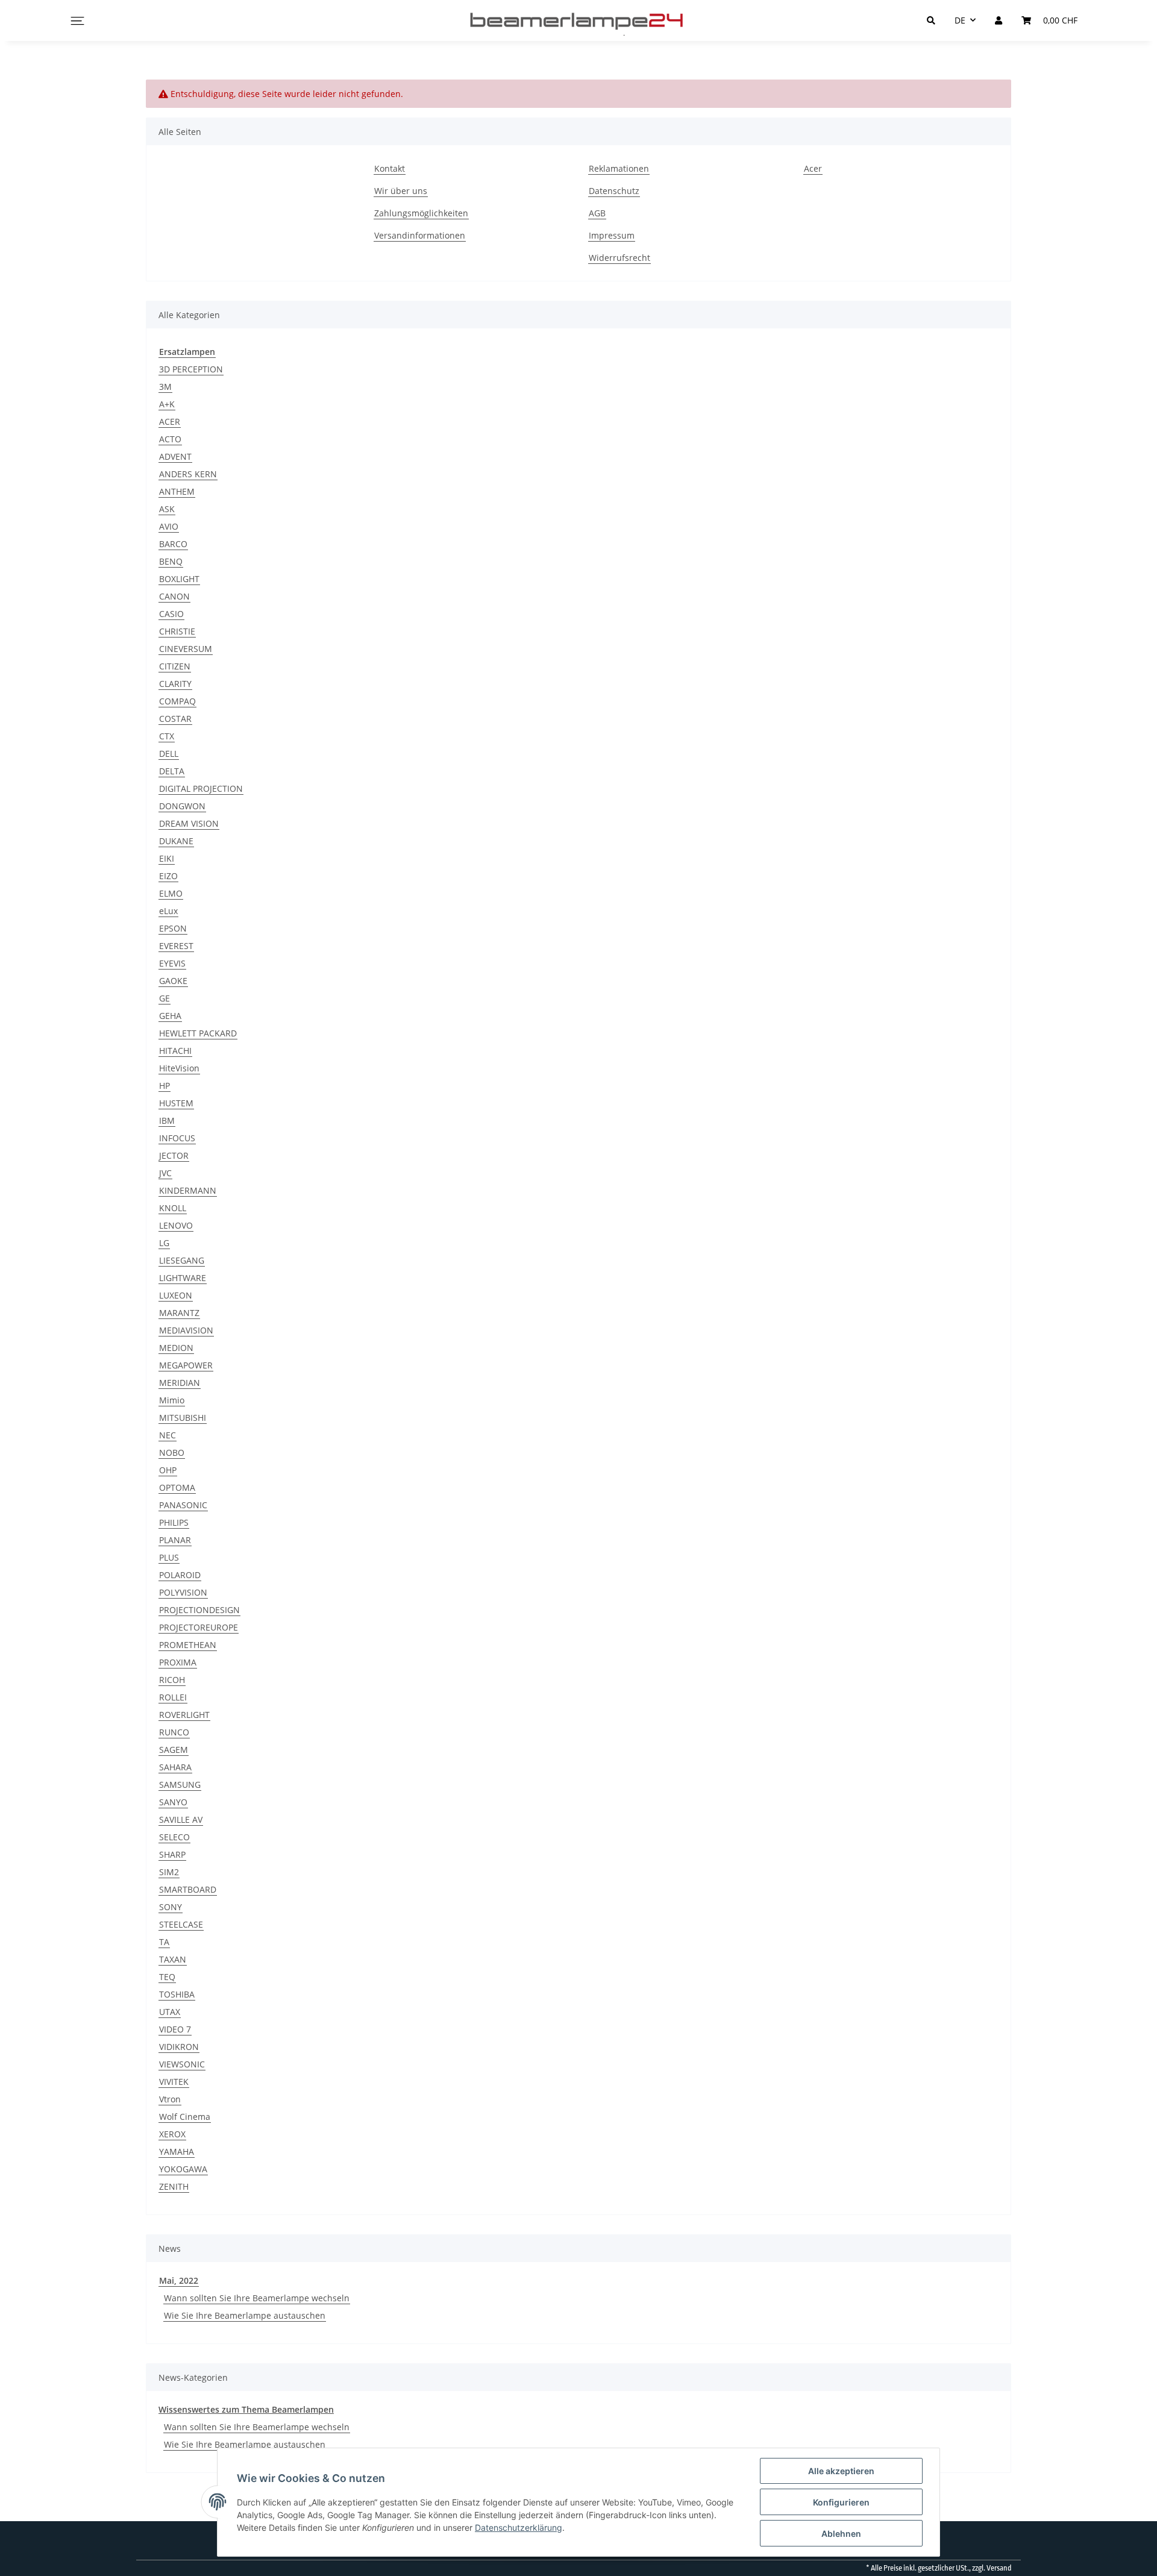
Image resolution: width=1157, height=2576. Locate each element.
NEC (168, 1435)
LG (164, 1243)
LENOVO (176, 1225)
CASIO (171, 614)
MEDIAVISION (186, 1330)
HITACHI (175, 1051)
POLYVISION (183, 1592)
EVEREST (176, 946)
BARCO (173, 544)
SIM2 (169, 1872)
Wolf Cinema (185, 2117)
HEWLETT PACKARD (198, 1033)
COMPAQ (177, 701)
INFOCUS (177, 1138)
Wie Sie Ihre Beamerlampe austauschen (245, 2315)
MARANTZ (179, 1313)
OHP (168, 1470)
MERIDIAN (180, 1383)
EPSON (173, 928)
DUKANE (176, 841)
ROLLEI (173, 1697)
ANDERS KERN (188, 474)
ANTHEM (177, 491)
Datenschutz (614, 191)
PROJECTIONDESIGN (199, 1610)
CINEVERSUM (186, 649)
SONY (171, 1907)
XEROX (172, 2134)
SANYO (173, 1802)
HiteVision (179, 1068)
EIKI (167, 858)
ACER (170, 421)
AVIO (169, 526)
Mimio (172, 1400)
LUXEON (176, 1295)
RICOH (172, 1680)
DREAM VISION (189, 823)
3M (165, 387)
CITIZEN (175, 666)
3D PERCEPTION (191, 369)
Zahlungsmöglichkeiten (421, 213)
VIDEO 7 (175, 2029)
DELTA (172, 771)
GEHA (170, 1016)
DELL (169, 754)
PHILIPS (174, 1522)
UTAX (170, 2012)
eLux (168, 911)
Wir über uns (401, 191)
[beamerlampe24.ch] (578, 20)
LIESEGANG (182, 1260)
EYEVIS (172, 963)
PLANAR (175, 1540)
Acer (813, 168)
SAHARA (175, 1767)
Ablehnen (841, 2534)
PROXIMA (178, 1662)
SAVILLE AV (181, 1819)
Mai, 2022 (179, 2280)
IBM (167, 1120)
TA (164, 1942)
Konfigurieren (841, 2502)
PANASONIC (183, 1505)
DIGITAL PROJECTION (201, 788)
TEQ (167, 1977)
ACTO (170, 439)
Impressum (612, 235)
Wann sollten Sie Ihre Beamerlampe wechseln (257, 2298)
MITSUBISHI (183, 1418)
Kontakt (390, 168)
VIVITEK (174, 2082)
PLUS (169, 1557)
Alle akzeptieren (841, 2471)
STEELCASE (181, 1924)
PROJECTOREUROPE (199, 1627)
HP (165, 1086)
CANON (174, 596)
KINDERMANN (188, 1190)
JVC (165, 1173)
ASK (167, 509)
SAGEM (174, 1750)
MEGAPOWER (186, 1365)
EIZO (168, 876)
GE (165, 998)
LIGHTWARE (183, 1278)
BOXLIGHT (179, 579)
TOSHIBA (177, 1994)
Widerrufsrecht (619, 258)
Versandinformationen (420, 235)
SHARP (172, 1854)
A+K (167, 404)
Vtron (170, 2099)
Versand (999, 2568)
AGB (597, 213)
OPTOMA (177, 1487)
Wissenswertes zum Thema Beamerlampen (246, 2409)
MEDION (176, 1348)
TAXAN (173, 1959)
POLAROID (180, 1575)
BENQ (171, 561)
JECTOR (174, 1155)
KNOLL (173, 1208)
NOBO (172, 1453)
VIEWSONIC (182, 2064)
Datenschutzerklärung (519, 2527)
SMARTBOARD (188, 1889)
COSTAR (175, 719)
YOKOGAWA (183, 2169)
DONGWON (182, 806)
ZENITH (174, 2186)
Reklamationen (619, 168)
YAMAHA (177, 2151)
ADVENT (175, 456)
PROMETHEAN (188, 1645)
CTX (167, 736)
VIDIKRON (179, 2047)
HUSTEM (176, 1103)
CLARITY (175, 684)
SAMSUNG (180, 1785)
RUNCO (174, 1732)
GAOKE (173, 981)
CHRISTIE (177, 631)
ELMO (171, 893)
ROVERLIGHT (184, 1715)
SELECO (174, 1837)
